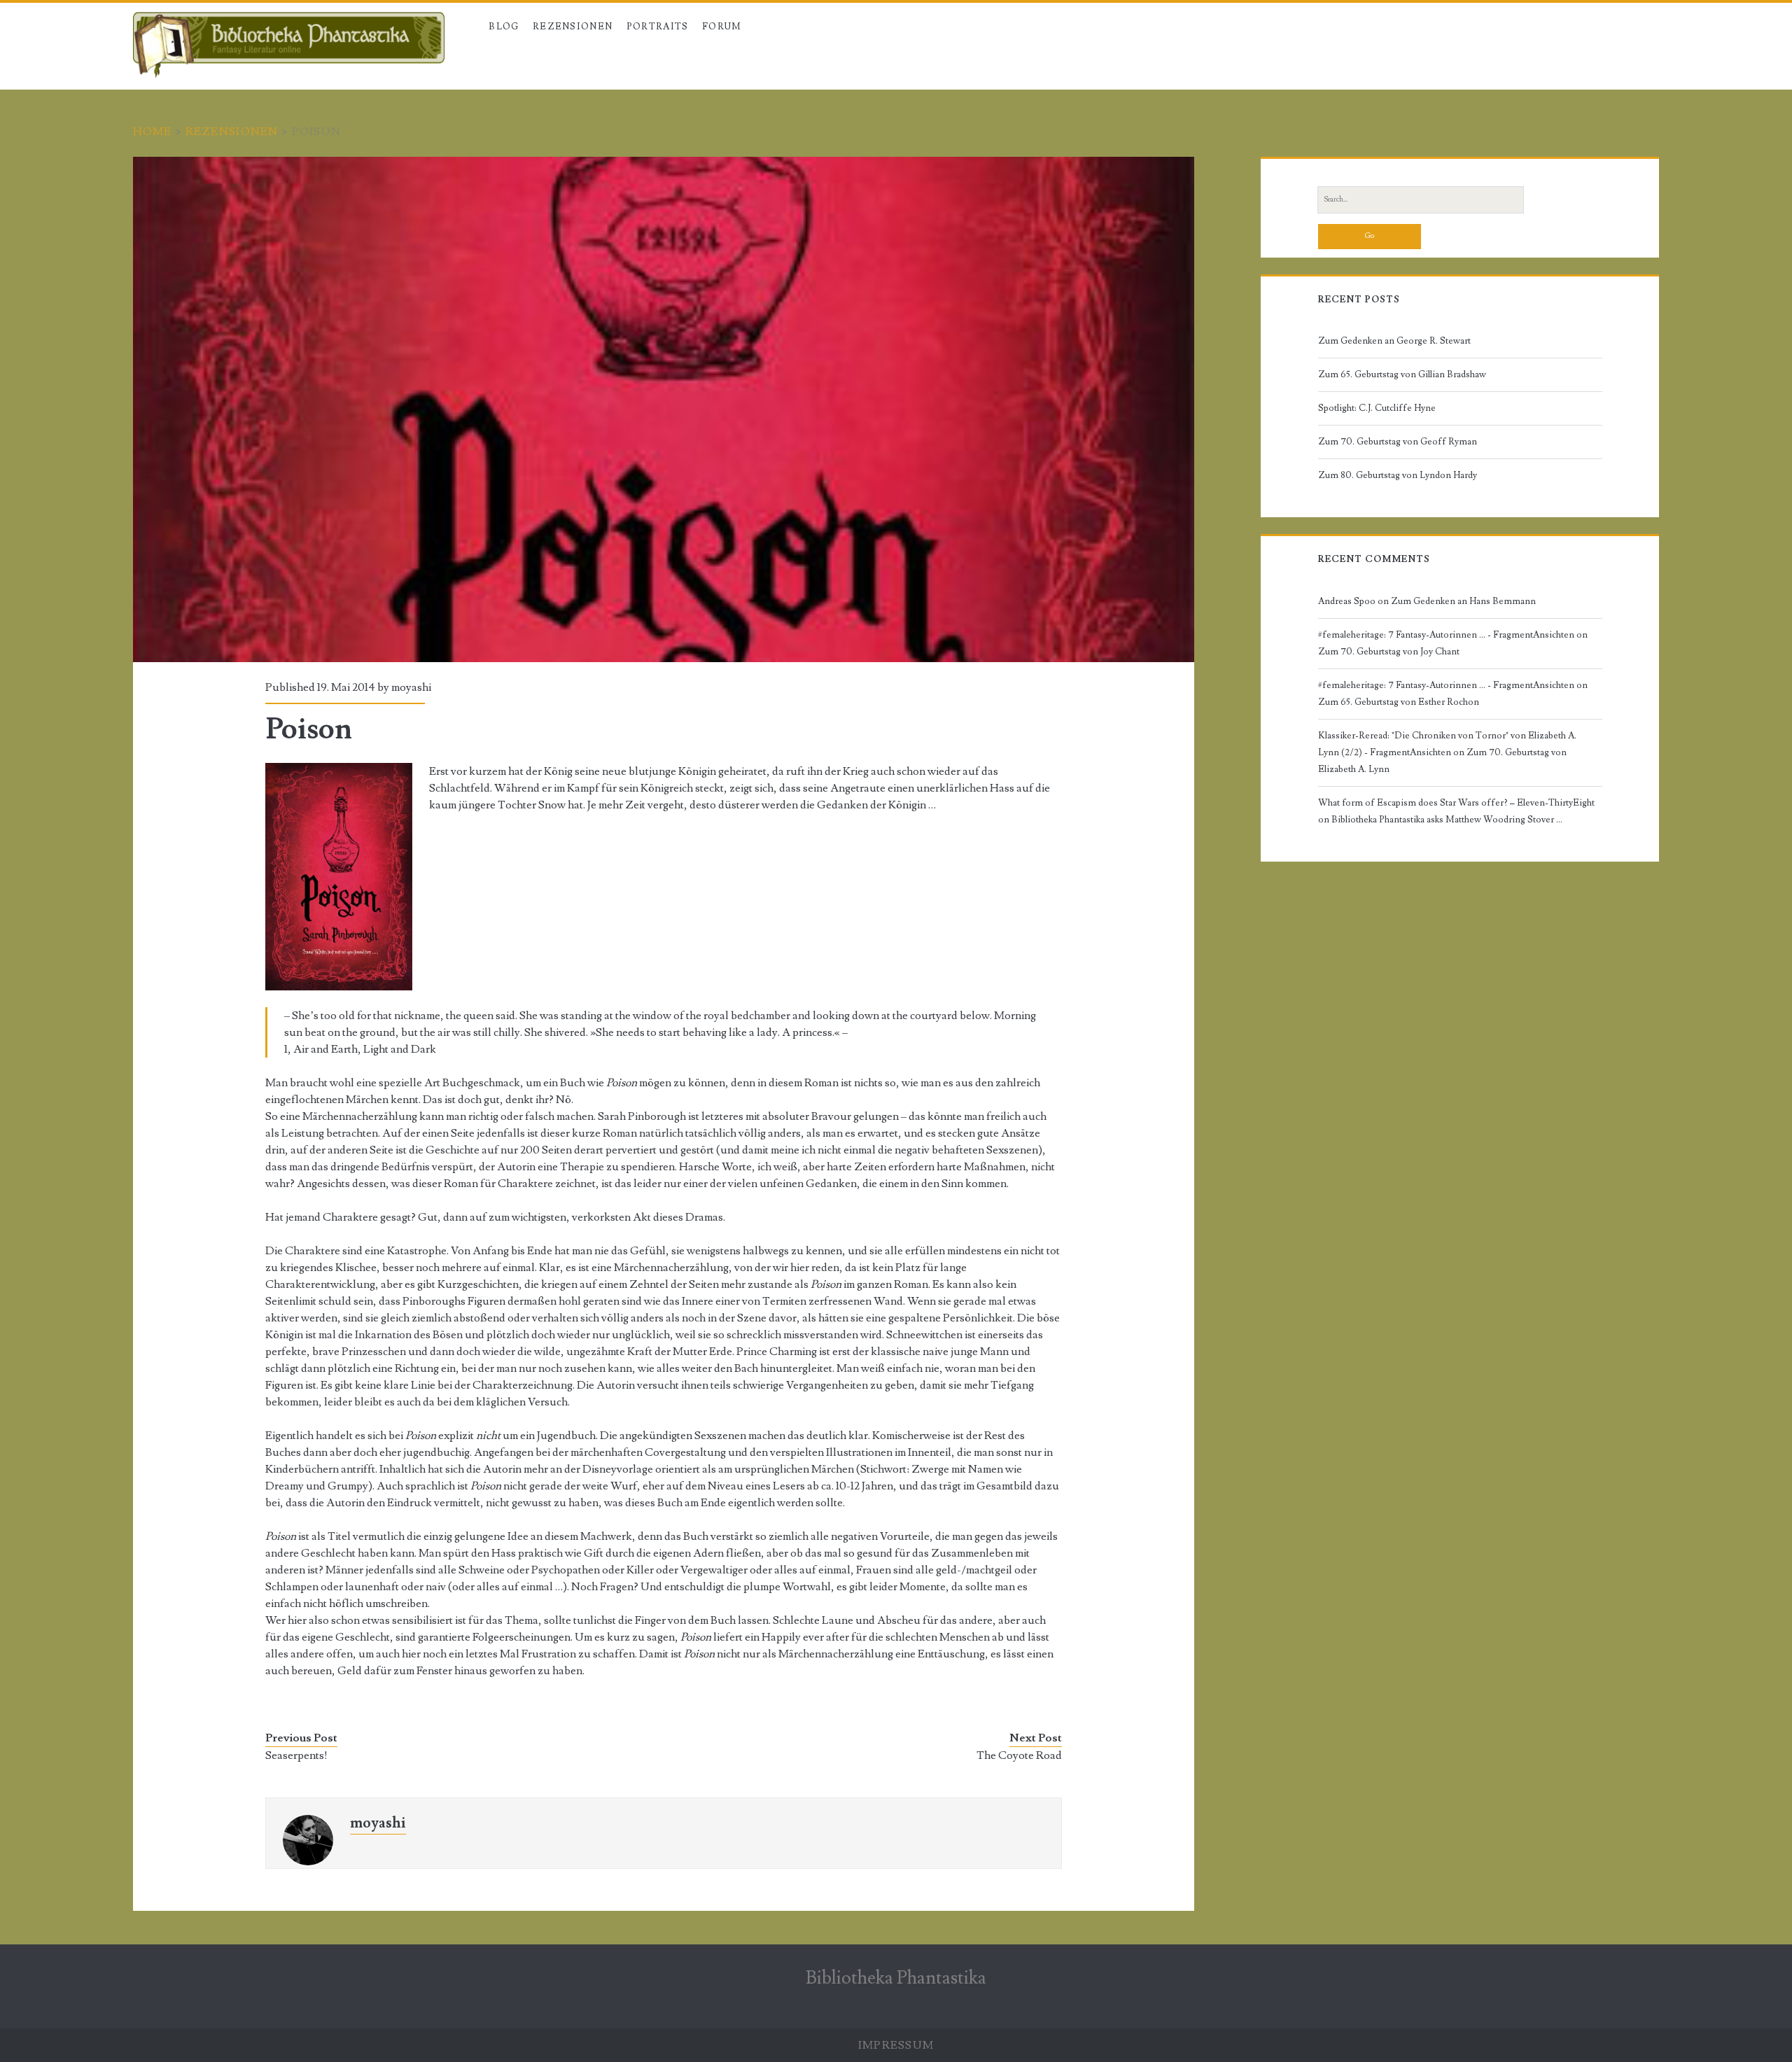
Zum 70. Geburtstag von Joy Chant (1389, 652)
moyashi (411, 687)
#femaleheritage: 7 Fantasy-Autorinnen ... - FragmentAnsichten (1446, 635)
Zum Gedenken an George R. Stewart (1394, 341)
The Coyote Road (1019, 1755)
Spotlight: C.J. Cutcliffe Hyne (1377, 408)
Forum (722, 27)
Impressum (896, 2045)
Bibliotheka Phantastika (896, 1978)
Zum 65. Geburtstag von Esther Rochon (1399, 702)
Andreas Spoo (1347, 601)
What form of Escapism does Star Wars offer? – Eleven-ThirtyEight (1456, 803)
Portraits (658, 27)
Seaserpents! (296, 1755)
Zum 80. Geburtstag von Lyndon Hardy (1398, 475)
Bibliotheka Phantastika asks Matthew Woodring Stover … (1447, 820)
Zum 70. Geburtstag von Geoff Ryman (1398, 442)
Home (153, 132)
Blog (504, 27)
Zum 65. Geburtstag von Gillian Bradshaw (1402, 374)
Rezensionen (232, 132)
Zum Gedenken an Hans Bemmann (1463, 601)
